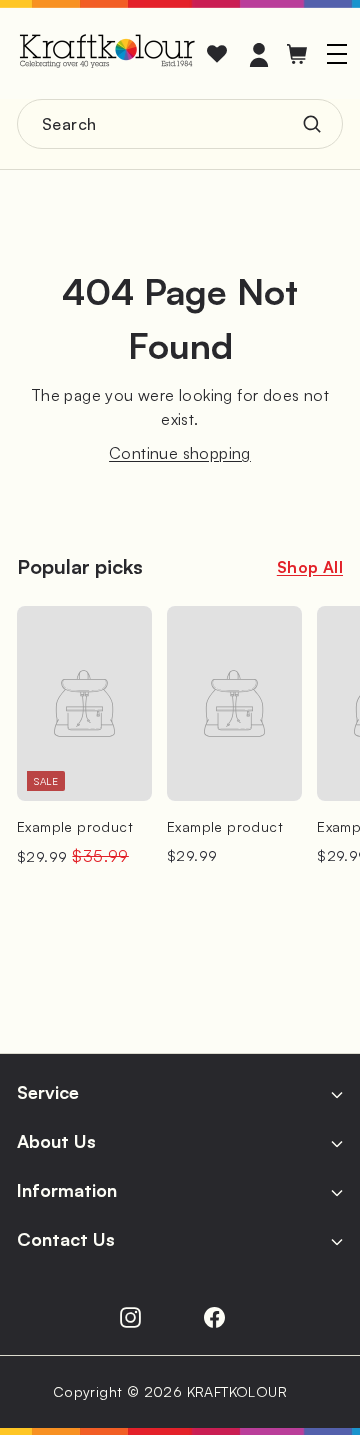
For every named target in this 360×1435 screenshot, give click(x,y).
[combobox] (180, 124)
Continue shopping (180, 453)
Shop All (310, 567)
